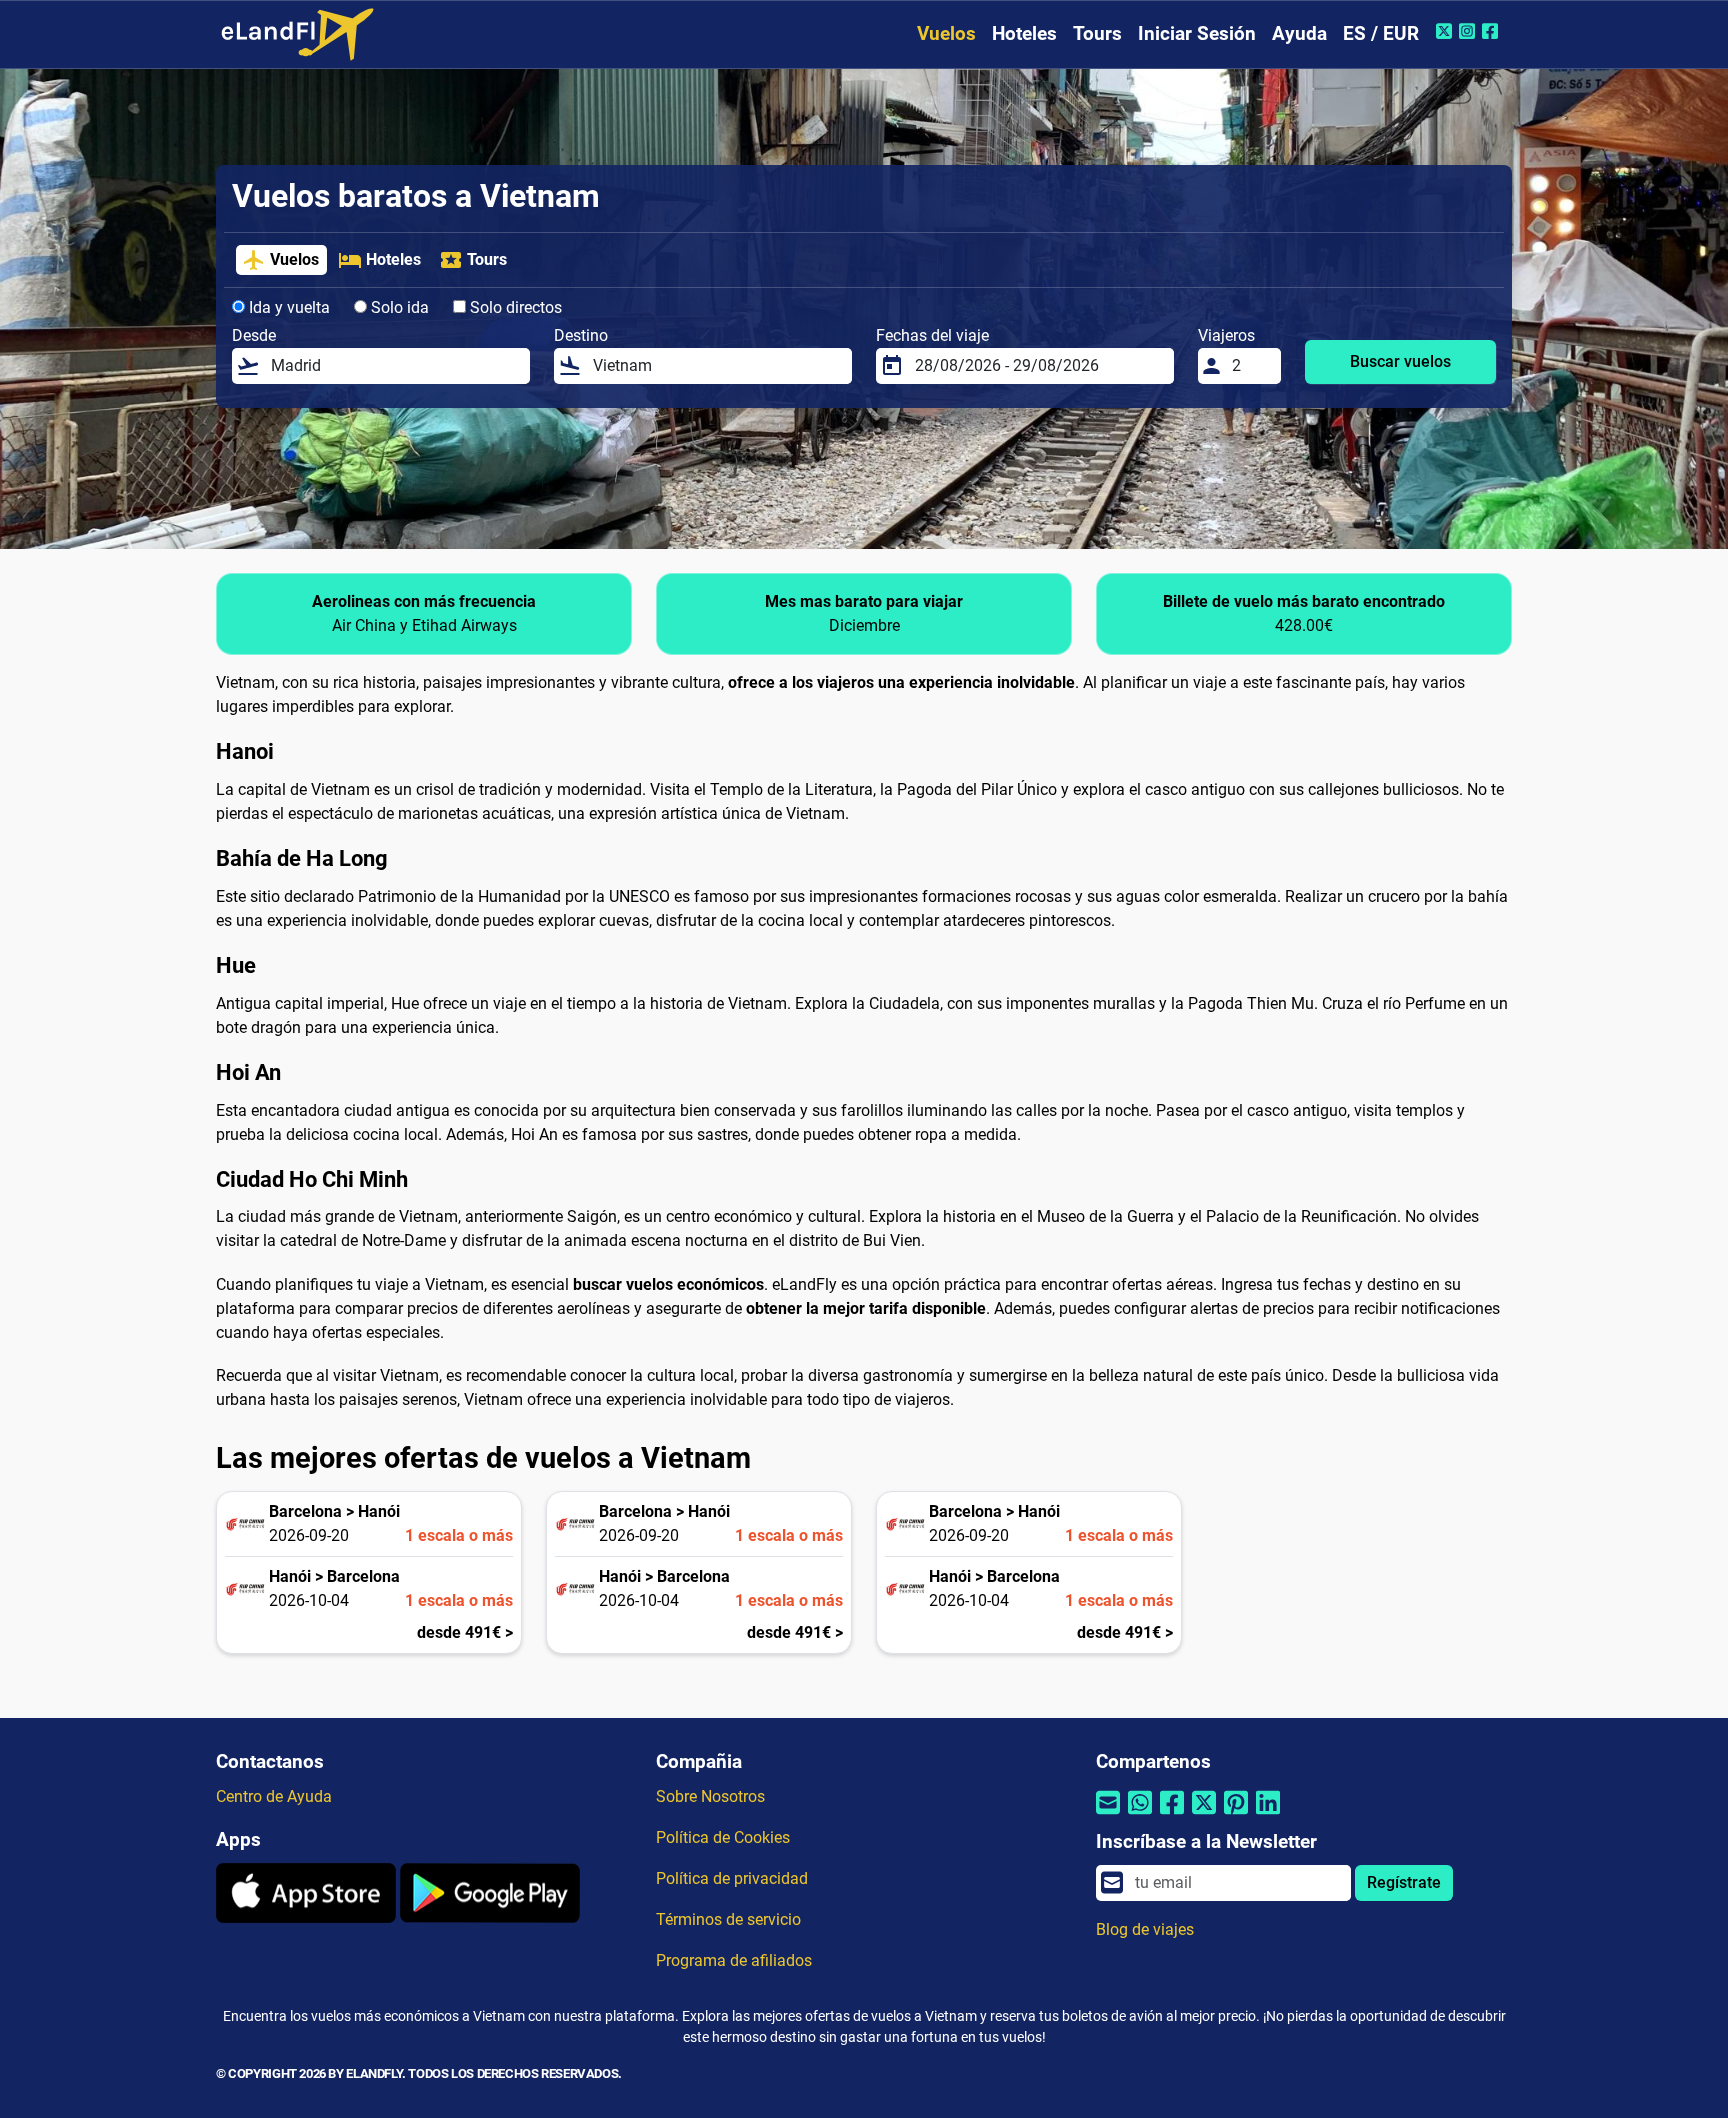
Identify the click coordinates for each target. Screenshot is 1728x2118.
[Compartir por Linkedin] (1268, 1815)
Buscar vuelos (1400, 361)
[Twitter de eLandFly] (1446, 31)
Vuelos (946, 33)
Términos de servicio (728, 1919)
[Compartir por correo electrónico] (1108, 1815)
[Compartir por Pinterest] (1236, 1815)
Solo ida (398, 307)
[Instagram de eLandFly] (1469, 31)
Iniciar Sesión (1197, 33)
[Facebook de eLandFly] (1492, 31)
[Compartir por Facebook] (1172, 1815)
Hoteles (1024, 33)
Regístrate (1404, 1882)
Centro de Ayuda (274, 1796)
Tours (1097, 33)
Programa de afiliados (734, 1960)
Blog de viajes (1145, 1929)
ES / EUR (1381, 33)
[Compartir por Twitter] (1204, 1815)
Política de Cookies (723, 1837)
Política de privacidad (732, 1878)
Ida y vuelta (287, 307)
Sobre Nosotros (710, 1796)
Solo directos (514, 307)
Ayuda (1299, 33)
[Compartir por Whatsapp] (1140, 1815)
